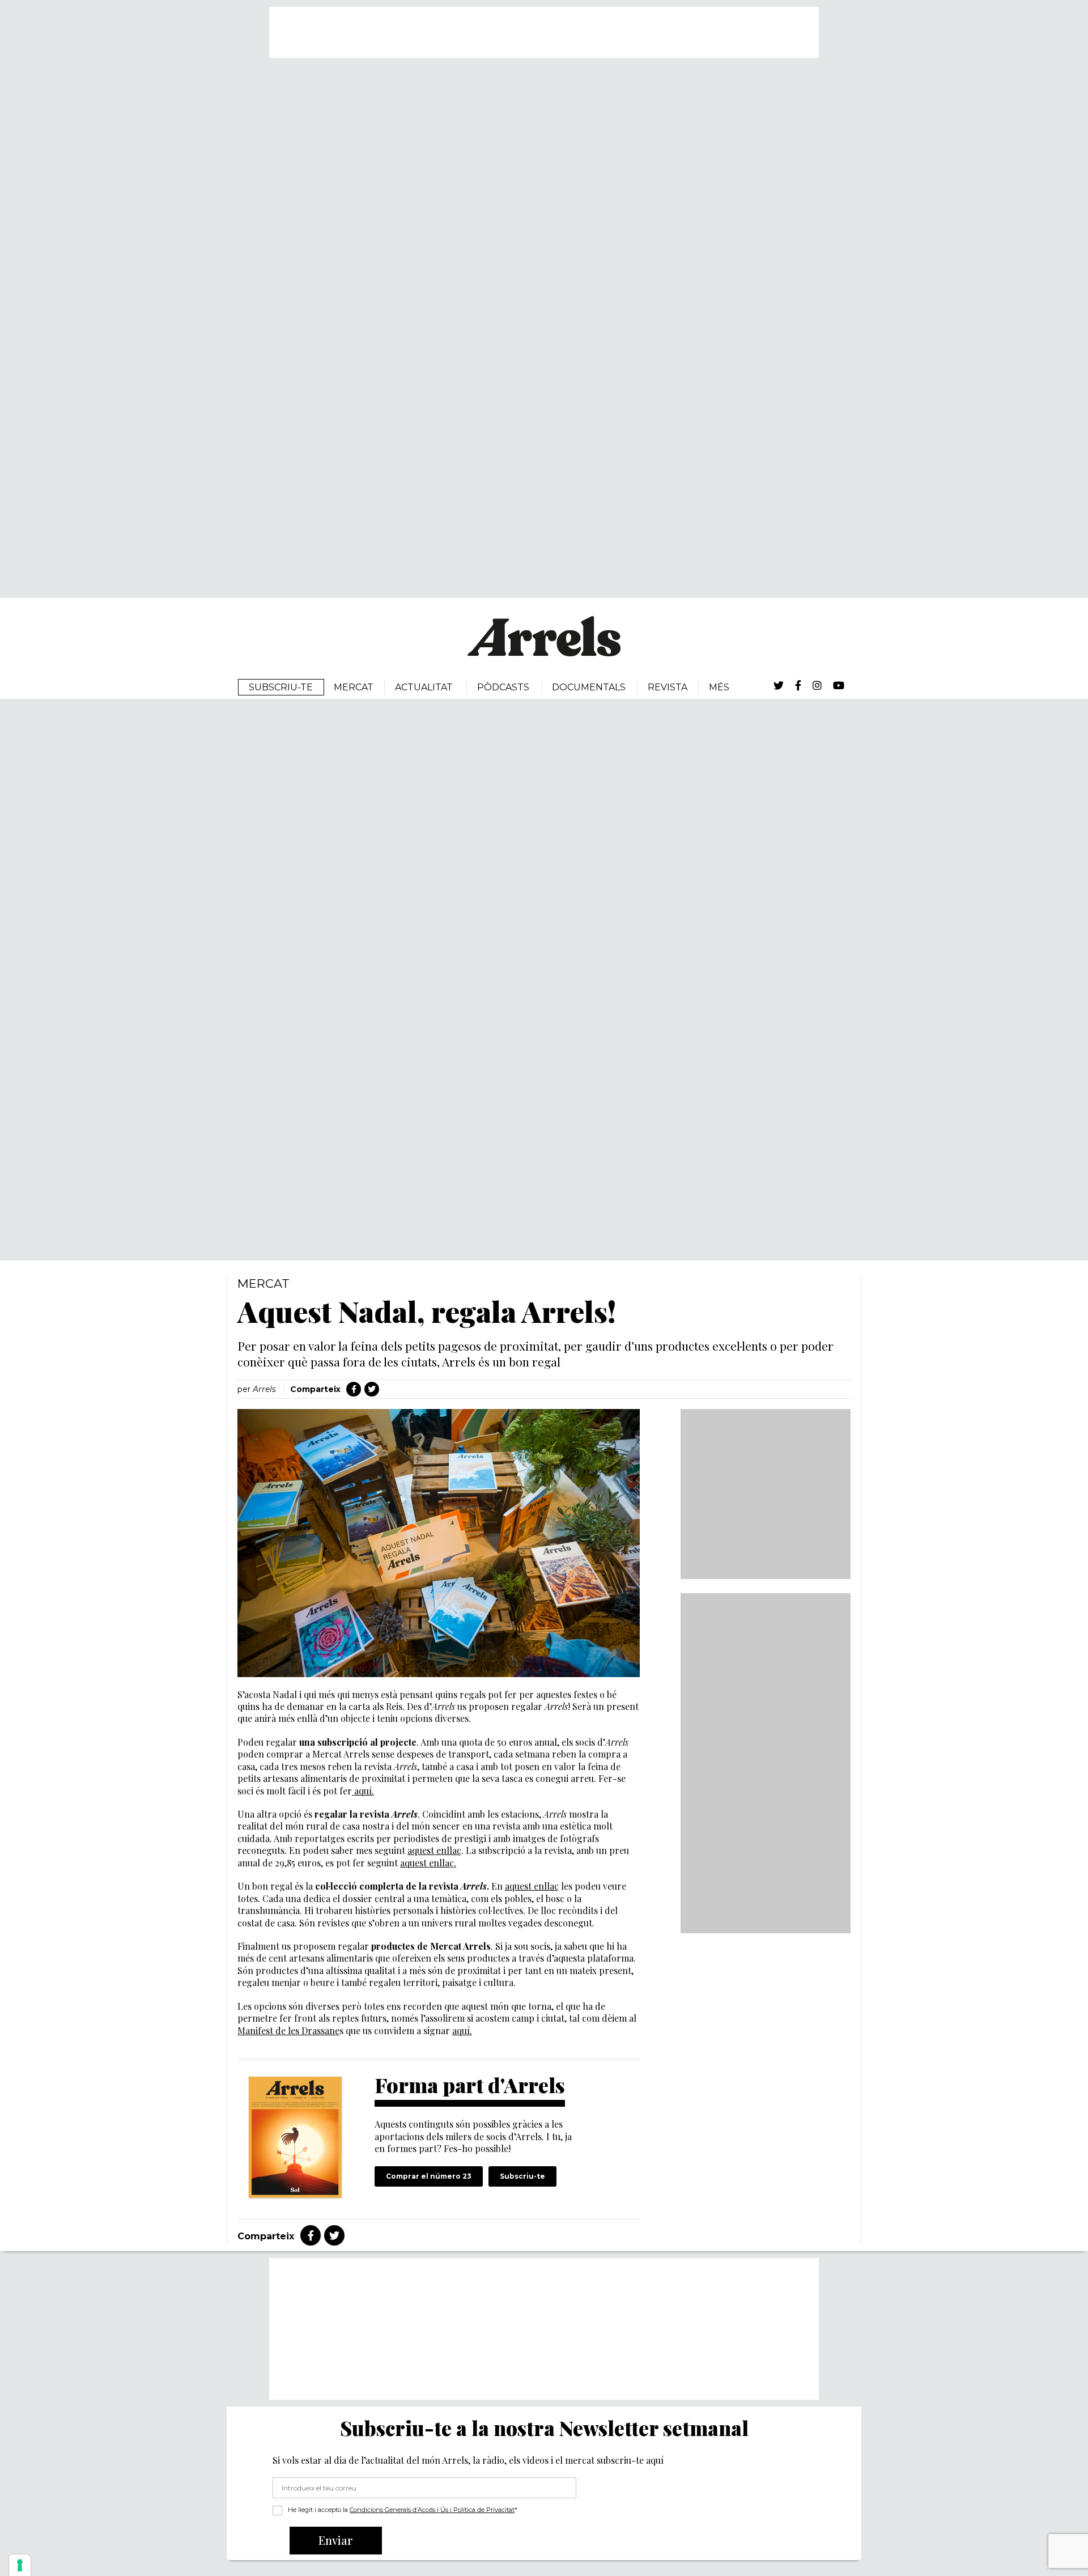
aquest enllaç (434, 1850)
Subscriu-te (522, 2176)
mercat (263, 1283)
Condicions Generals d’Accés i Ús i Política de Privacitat (432, 2510)
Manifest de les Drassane (288, 2030)
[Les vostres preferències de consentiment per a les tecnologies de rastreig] (20, 2565)
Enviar (336, 2540)
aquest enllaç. (428, 1863)
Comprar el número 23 (429, 2176)
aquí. (363, 1791)
